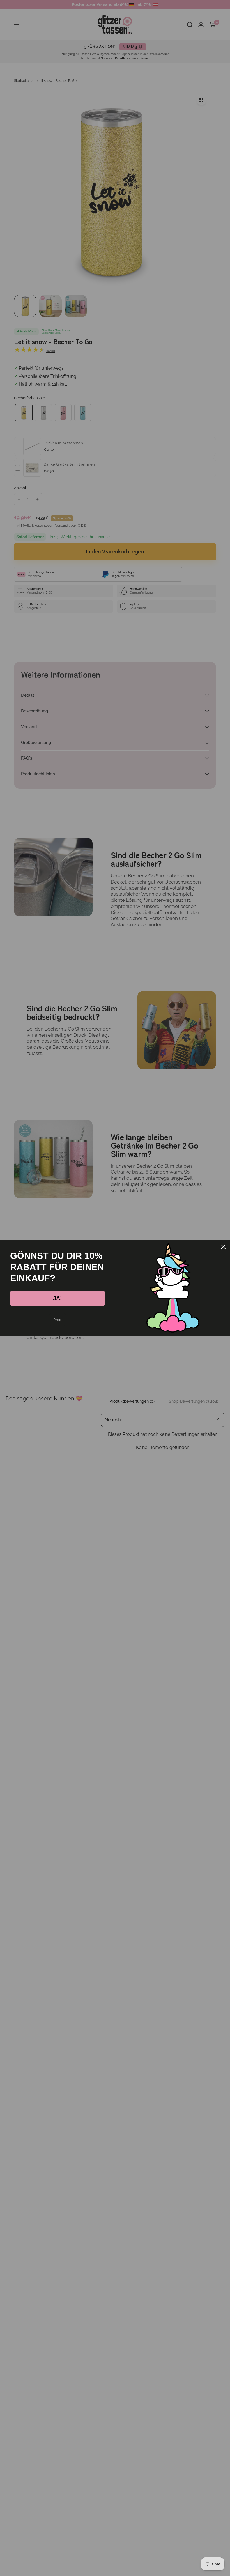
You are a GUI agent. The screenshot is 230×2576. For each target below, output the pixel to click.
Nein (58, 1319)
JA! (58, 1298)
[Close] (223, 1247)
